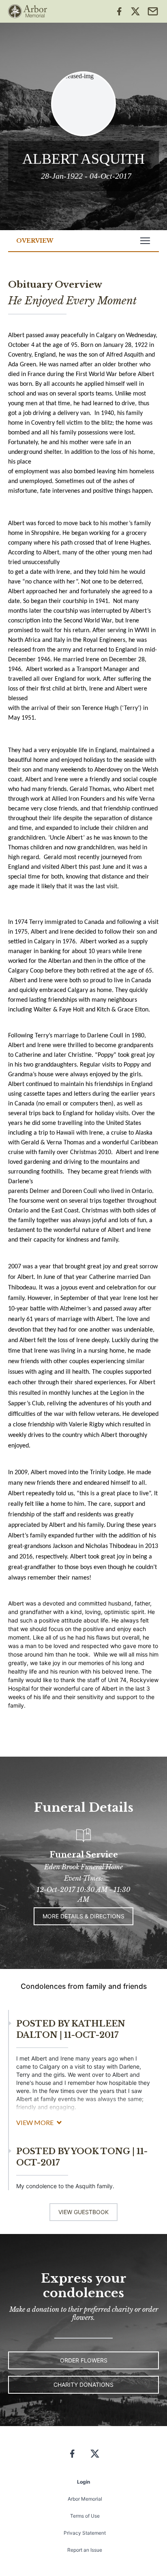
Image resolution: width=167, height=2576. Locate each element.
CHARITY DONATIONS (83, 2385)
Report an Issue (85, 2550)
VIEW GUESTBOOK (83, 2212)
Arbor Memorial (85, 2499)
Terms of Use (85, 2516)
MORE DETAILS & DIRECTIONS (83, 1916)
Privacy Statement (85, 2533)
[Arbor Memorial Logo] (28, 11)
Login (83, 2482)
